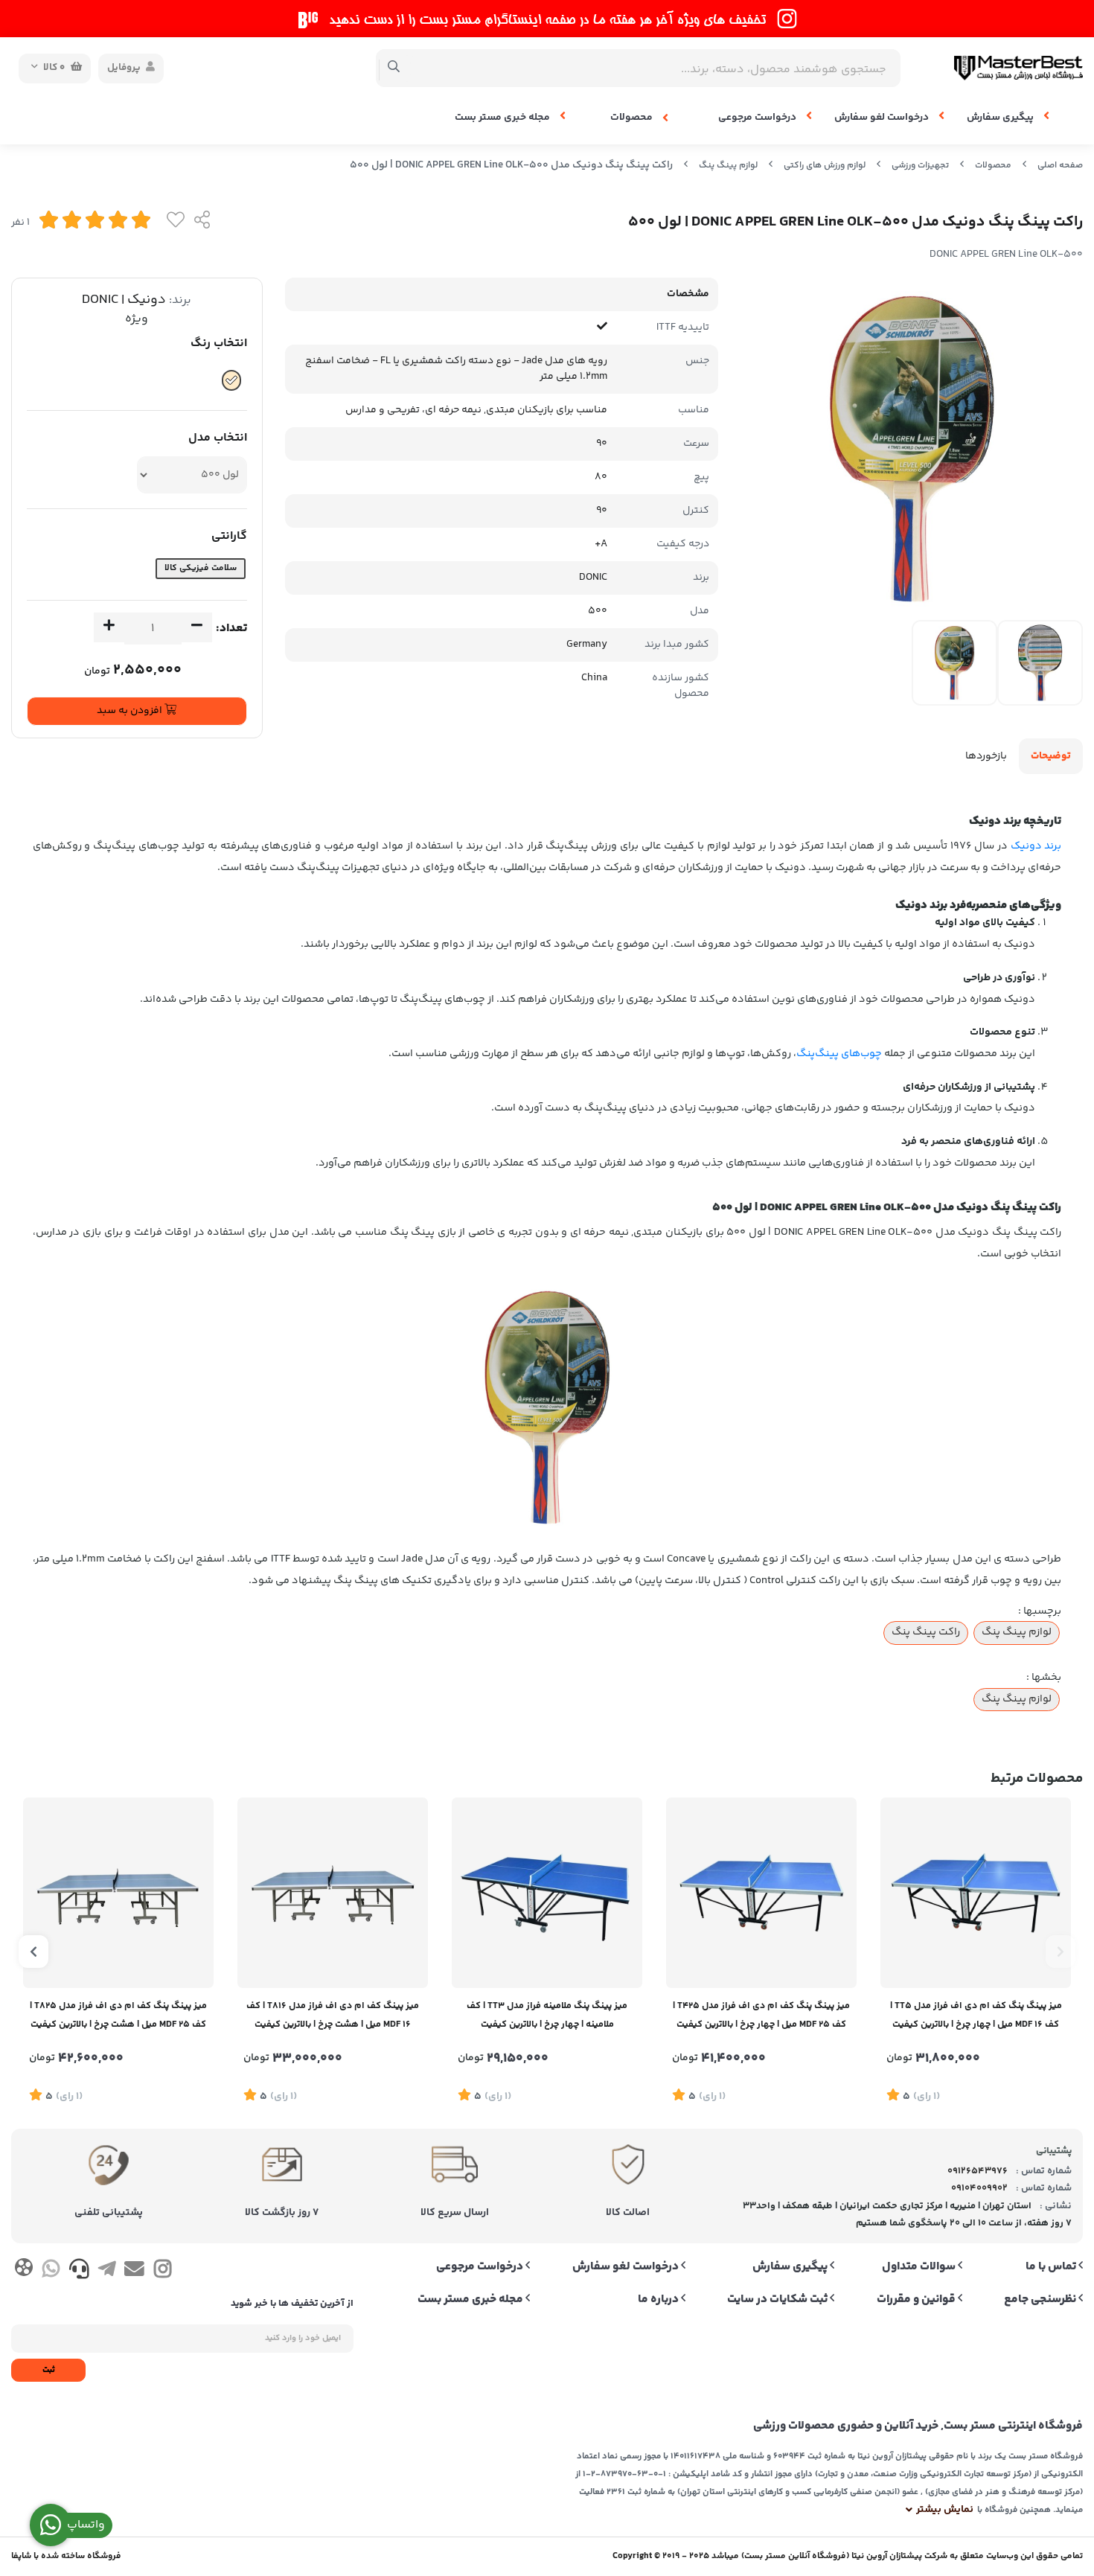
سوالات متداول (920, 2267)
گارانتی (229, 536)
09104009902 (979, 2188)
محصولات (633, 118)
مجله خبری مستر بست (503, 118)
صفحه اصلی (1060, 166)
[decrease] (197, 627)
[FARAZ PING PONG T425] (761, 1893)
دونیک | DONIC (124, 300)
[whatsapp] (51, 2272)
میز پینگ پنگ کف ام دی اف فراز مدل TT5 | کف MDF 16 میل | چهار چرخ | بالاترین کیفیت (976, 2015)
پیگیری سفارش (1001, 118)
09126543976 (978, 2171)
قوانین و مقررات (917, 2300)
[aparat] (23, 2270)
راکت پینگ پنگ (926, 1632)
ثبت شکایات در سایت (778, 2300)
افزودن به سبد (131, 711)
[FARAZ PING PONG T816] (333, 1893)
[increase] (109, 627)
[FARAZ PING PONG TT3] (547, 1893)
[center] (394, 68)
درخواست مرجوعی (758, 118)
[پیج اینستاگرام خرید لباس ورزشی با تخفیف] (547, 19)
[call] (79, 2272)
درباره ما (659, 2300)
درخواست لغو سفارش (883, 118)
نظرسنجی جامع (1041, 2300)
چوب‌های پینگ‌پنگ (839, 1054)
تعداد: (231, 629)
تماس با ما (1052, 2267)
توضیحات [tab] (1051, 756)
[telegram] (107, 2272)
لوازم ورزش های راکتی (825, 166)
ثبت (49, 2370)
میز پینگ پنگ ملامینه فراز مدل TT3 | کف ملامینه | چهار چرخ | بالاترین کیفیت (547, 2015)
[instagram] (163, 2272)
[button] (1061, 1952)
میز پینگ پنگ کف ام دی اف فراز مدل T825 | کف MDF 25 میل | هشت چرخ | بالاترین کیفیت (118, 2015)
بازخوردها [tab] (986, 756)
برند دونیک (1036, 846)
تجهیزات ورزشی (920, 166)
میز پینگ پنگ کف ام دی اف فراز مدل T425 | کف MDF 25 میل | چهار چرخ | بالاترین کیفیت (761, 2015)
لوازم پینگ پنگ (728, 166)
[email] (134, 2272)
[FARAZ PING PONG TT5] (976, 1893)
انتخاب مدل (218, 438)
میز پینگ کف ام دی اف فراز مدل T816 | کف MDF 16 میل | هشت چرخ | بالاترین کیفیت (333, 2015)
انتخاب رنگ (219, 343)
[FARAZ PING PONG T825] (118, 1893)
